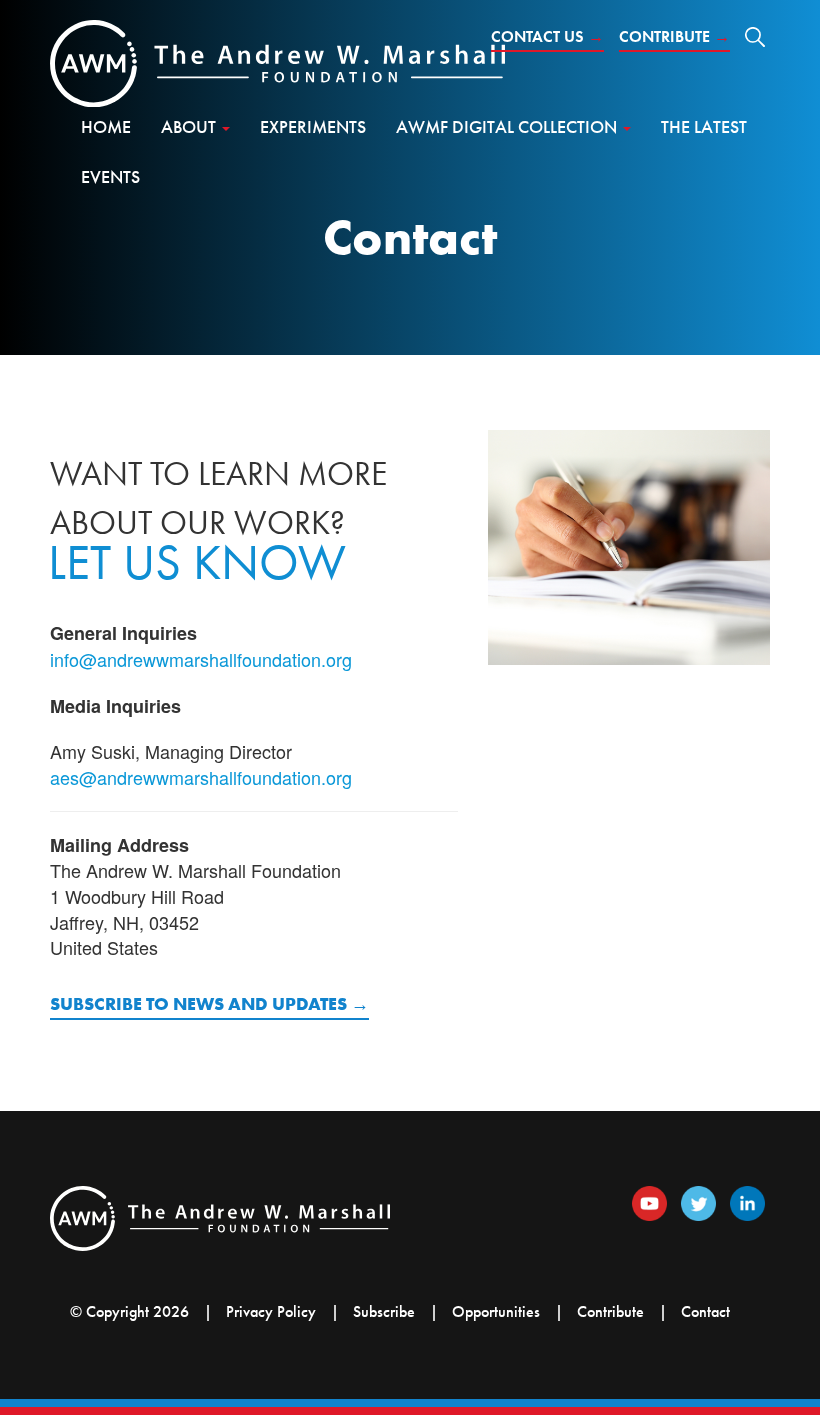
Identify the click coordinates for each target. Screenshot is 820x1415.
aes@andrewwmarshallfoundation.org (201, 777)
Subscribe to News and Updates (198, 1003)
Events (110, 176)
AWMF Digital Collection (508, 126)
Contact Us (547, 36)
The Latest (704, 126)
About (190, 126)
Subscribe (384, 1311)
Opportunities (496, 1311)
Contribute (674, 36)
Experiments (313, 126)
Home (106, 126)
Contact (705, 1311)
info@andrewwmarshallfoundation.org (201, 659)
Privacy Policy (271, 1311)
